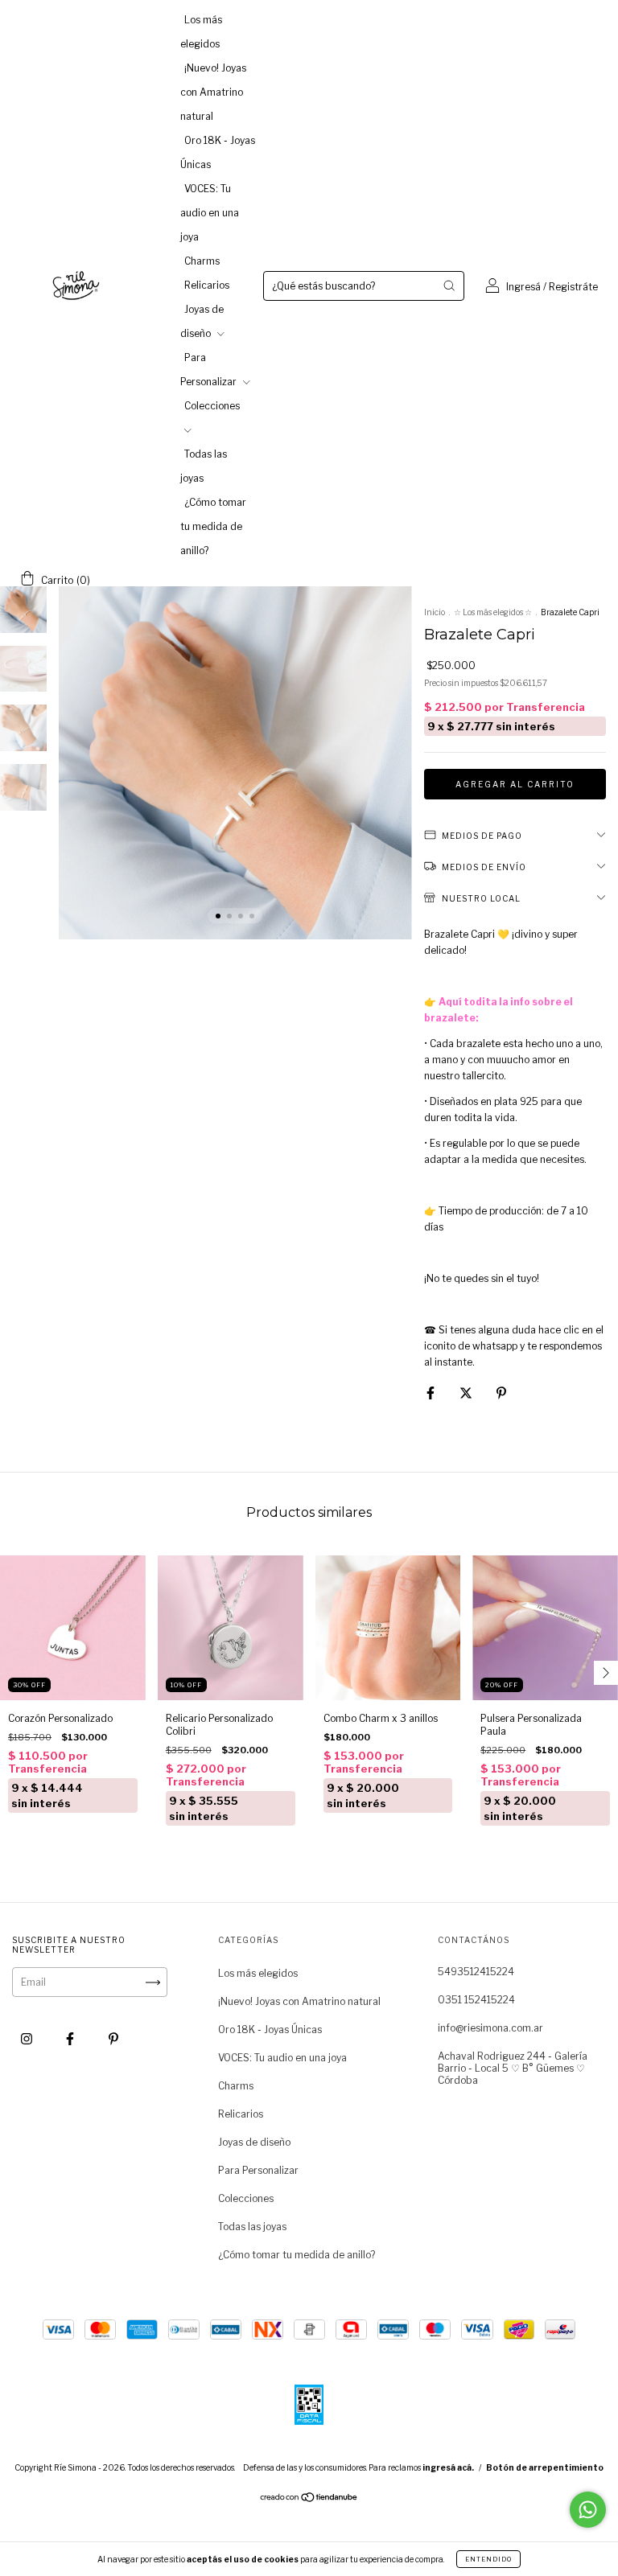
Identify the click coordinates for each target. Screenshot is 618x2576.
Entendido (488, 2559)
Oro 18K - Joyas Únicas (270, 2030)
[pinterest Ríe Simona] (113, 2039)
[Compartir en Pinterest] (501, 1393)
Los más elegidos (258, 1973)
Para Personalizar (258, 2170)
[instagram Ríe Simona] (28, 2039)
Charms (202, 261)
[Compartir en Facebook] (432, 1393)
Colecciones (246, 2198)
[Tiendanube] (309, 2499)
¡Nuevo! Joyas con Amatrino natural (213, 92)
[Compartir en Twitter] (467, 1393)
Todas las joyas (252, 2227)
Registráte (573, 287)
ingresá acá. (448, 2467)
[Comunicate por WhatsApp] (588, 2510)
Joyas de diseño (254, 2142)
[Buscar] (449, 286)
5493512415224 (476, 1972)
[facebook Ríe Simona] (71, 2039)
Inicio (435, 612)
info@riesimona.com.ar (490, 2028)
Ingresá (523, 287)
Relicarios (207, 285)
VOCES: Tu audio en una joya (210, 213)
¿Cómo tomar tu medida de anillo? (213, 526)
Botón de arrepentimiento (545, 2467)
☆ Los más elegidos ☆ (493, 612)
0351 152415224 (476, 2000)
